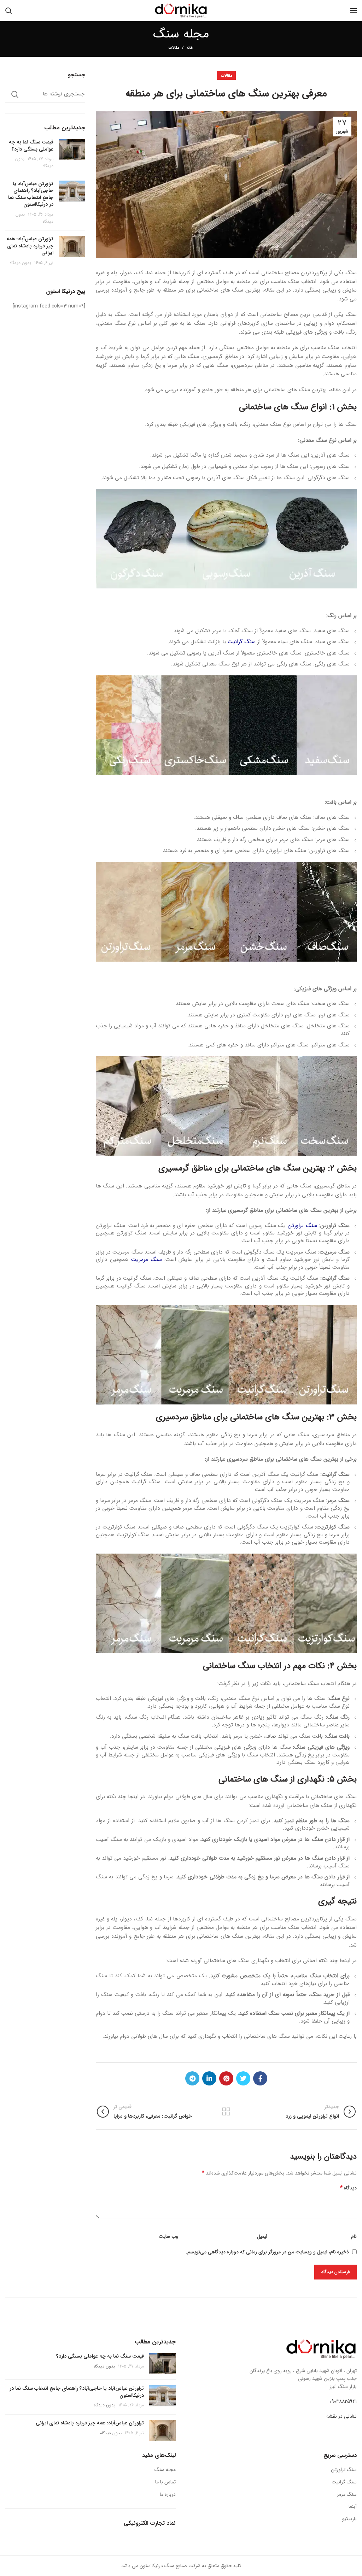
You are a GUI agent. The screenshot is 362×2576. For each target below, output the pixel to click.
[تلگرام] (192, 2078)
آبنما (353, 2506)
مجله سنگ (165, 2470)
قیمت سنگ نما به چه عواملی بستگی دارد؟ (31, 146)
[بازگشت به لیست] (226, 2112)
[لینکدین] (209, 2078)
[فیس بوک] (260, 2078)
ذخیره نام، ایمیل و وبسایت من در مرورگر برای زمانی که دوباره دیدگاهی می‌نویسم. (267, 2252)
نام (354, 2236)
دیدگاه (348, 2188)
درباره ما (168, 2494)
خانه (190, 48)
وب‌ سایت (168, 2236)
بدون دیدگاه (20, 263)
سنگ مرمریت (147, 1260)
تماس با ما (165, 2482)
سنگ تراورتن (302, 1226)
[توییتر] (243, 2078)
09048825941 (343, 2401)
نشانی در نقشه (341, 2416)
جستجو (15, 94)
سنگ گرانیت (242, 642)
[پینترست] (226, 2078)
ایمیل (262, 2236)
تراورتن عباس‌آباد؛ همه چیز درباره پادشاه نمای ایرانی (30, 246)
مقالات (174, 48)
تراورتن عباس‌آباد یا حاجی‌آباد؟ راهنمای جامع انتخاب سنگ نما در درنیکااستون (31, 194)
